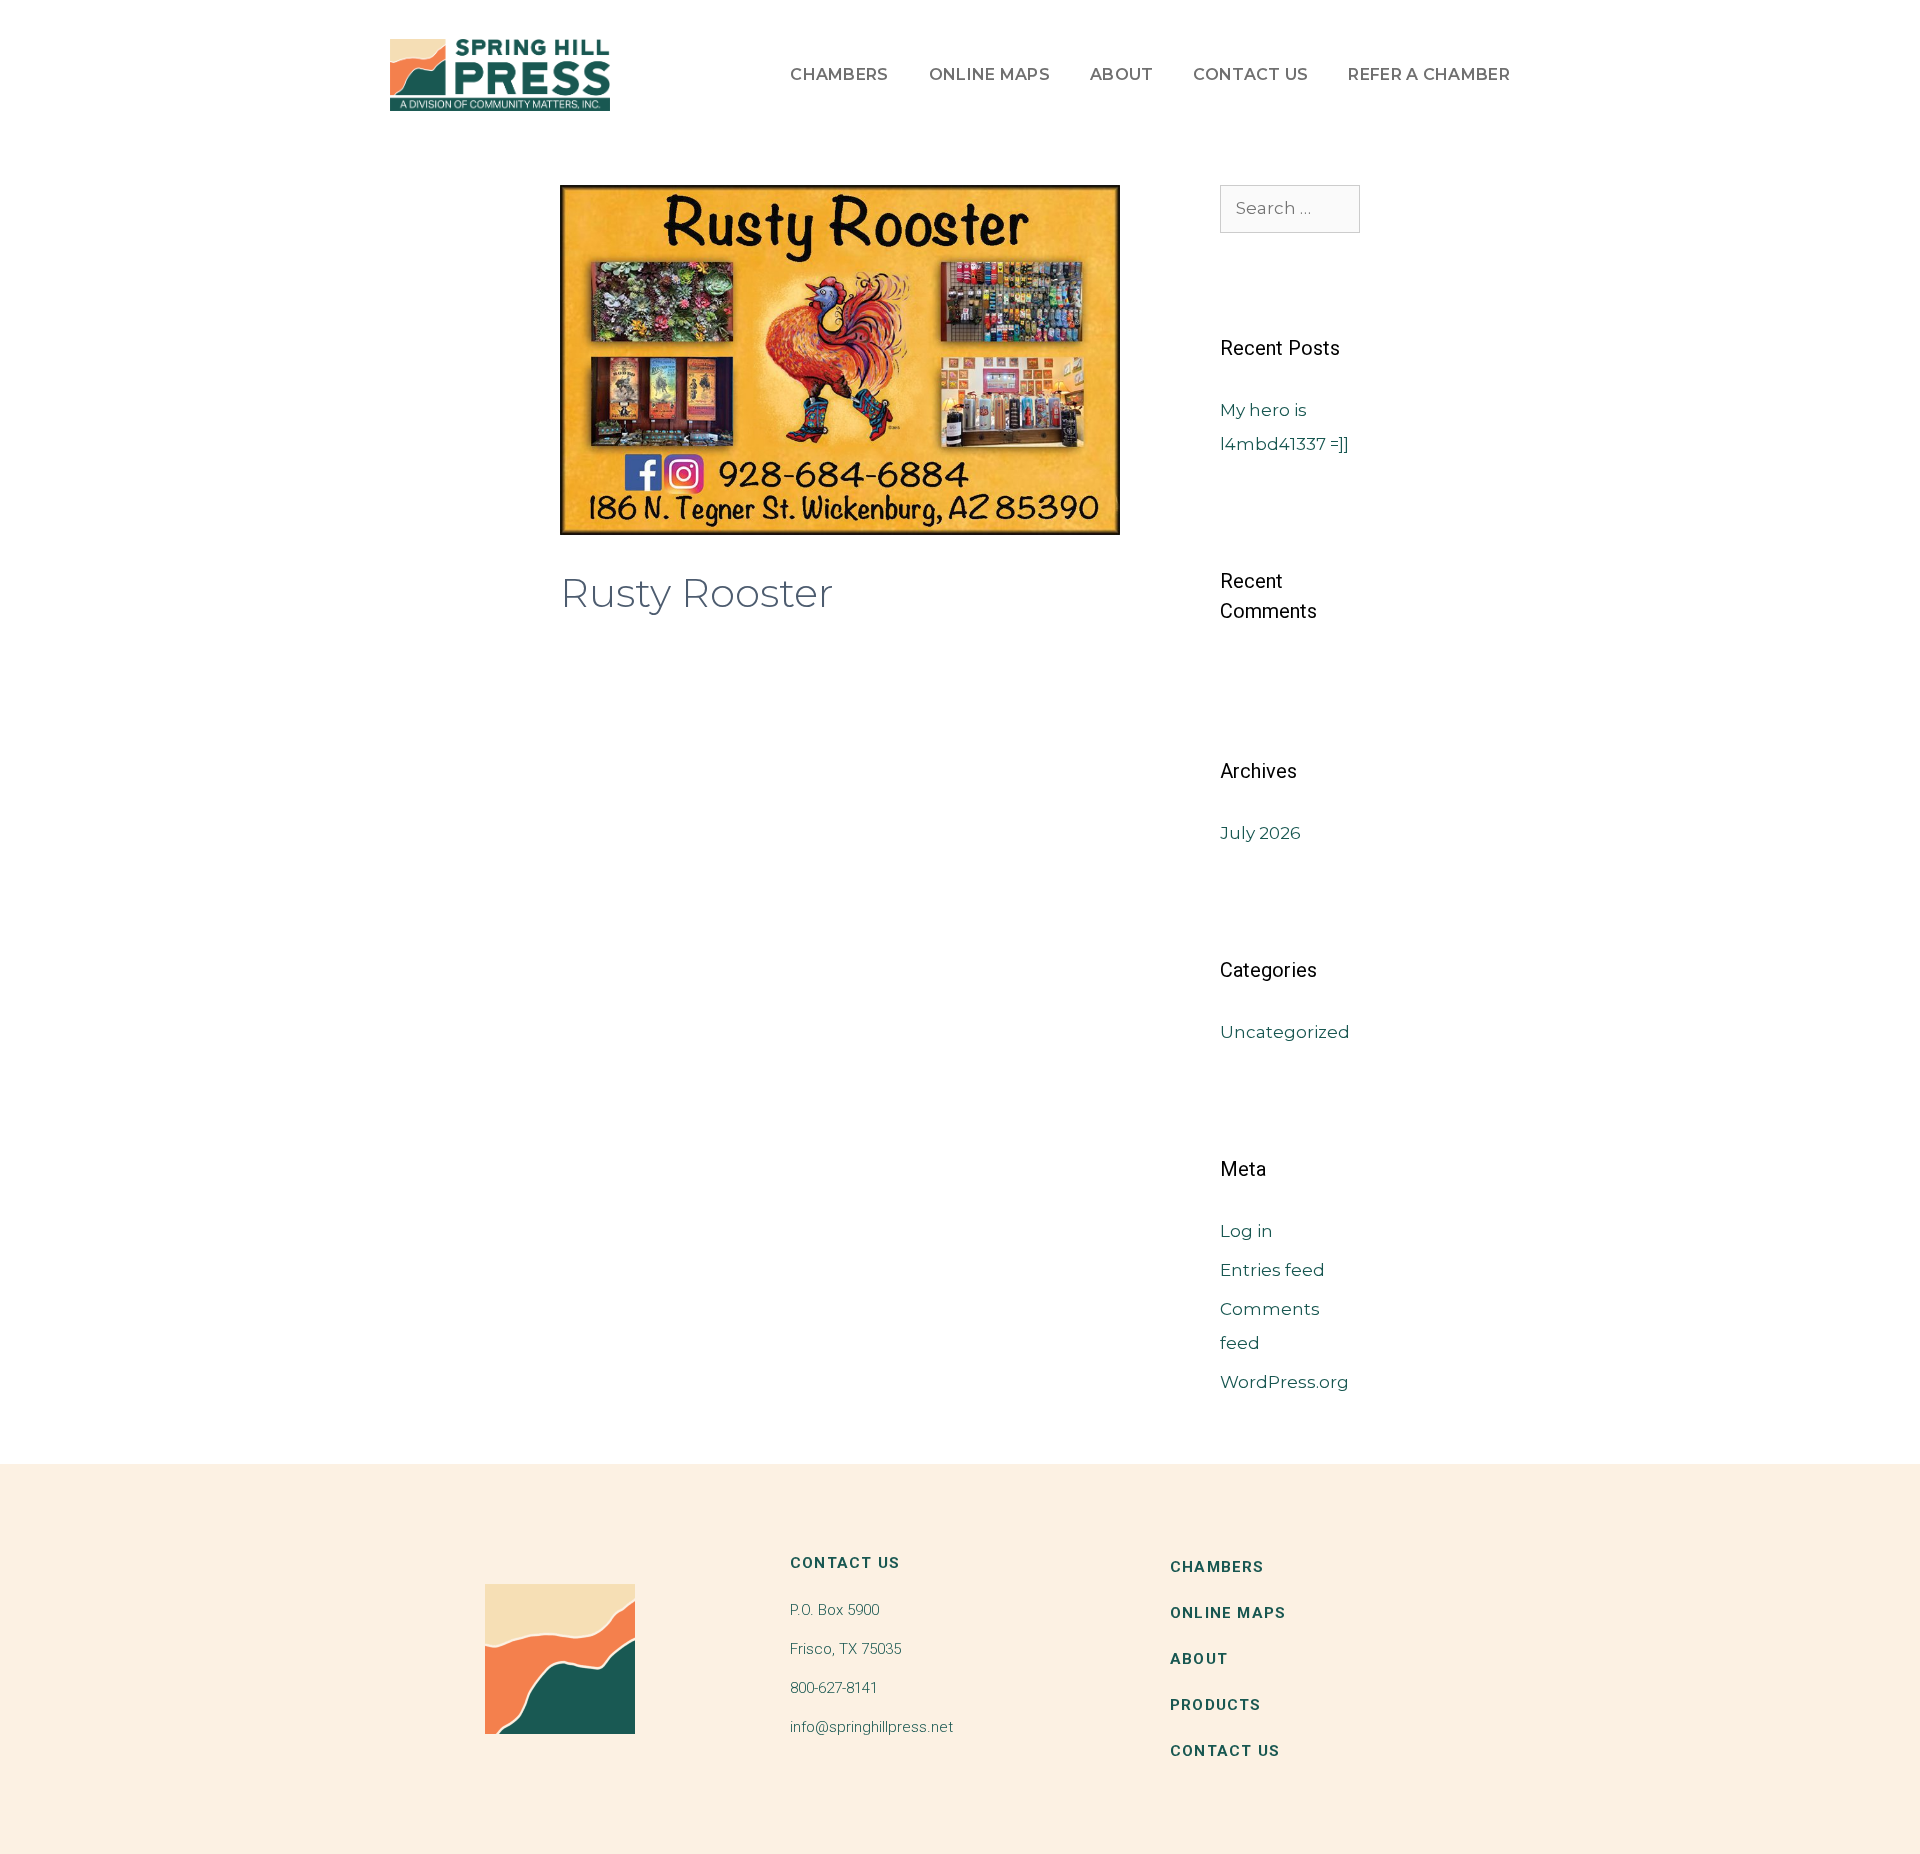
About (1122, 74)
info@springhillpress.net (871, 1727)
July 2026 (1260, 833)
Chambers (839, 74)
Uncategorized (1285, 1032)
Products (1216, 1705)
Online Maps (989, 74)
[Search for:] (1290, 208)
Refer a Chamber (1429, 74)
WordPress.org (1284, 1382)
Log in (1246, 1231)
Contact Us (1250, 74)
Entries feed (1272, 1270)
